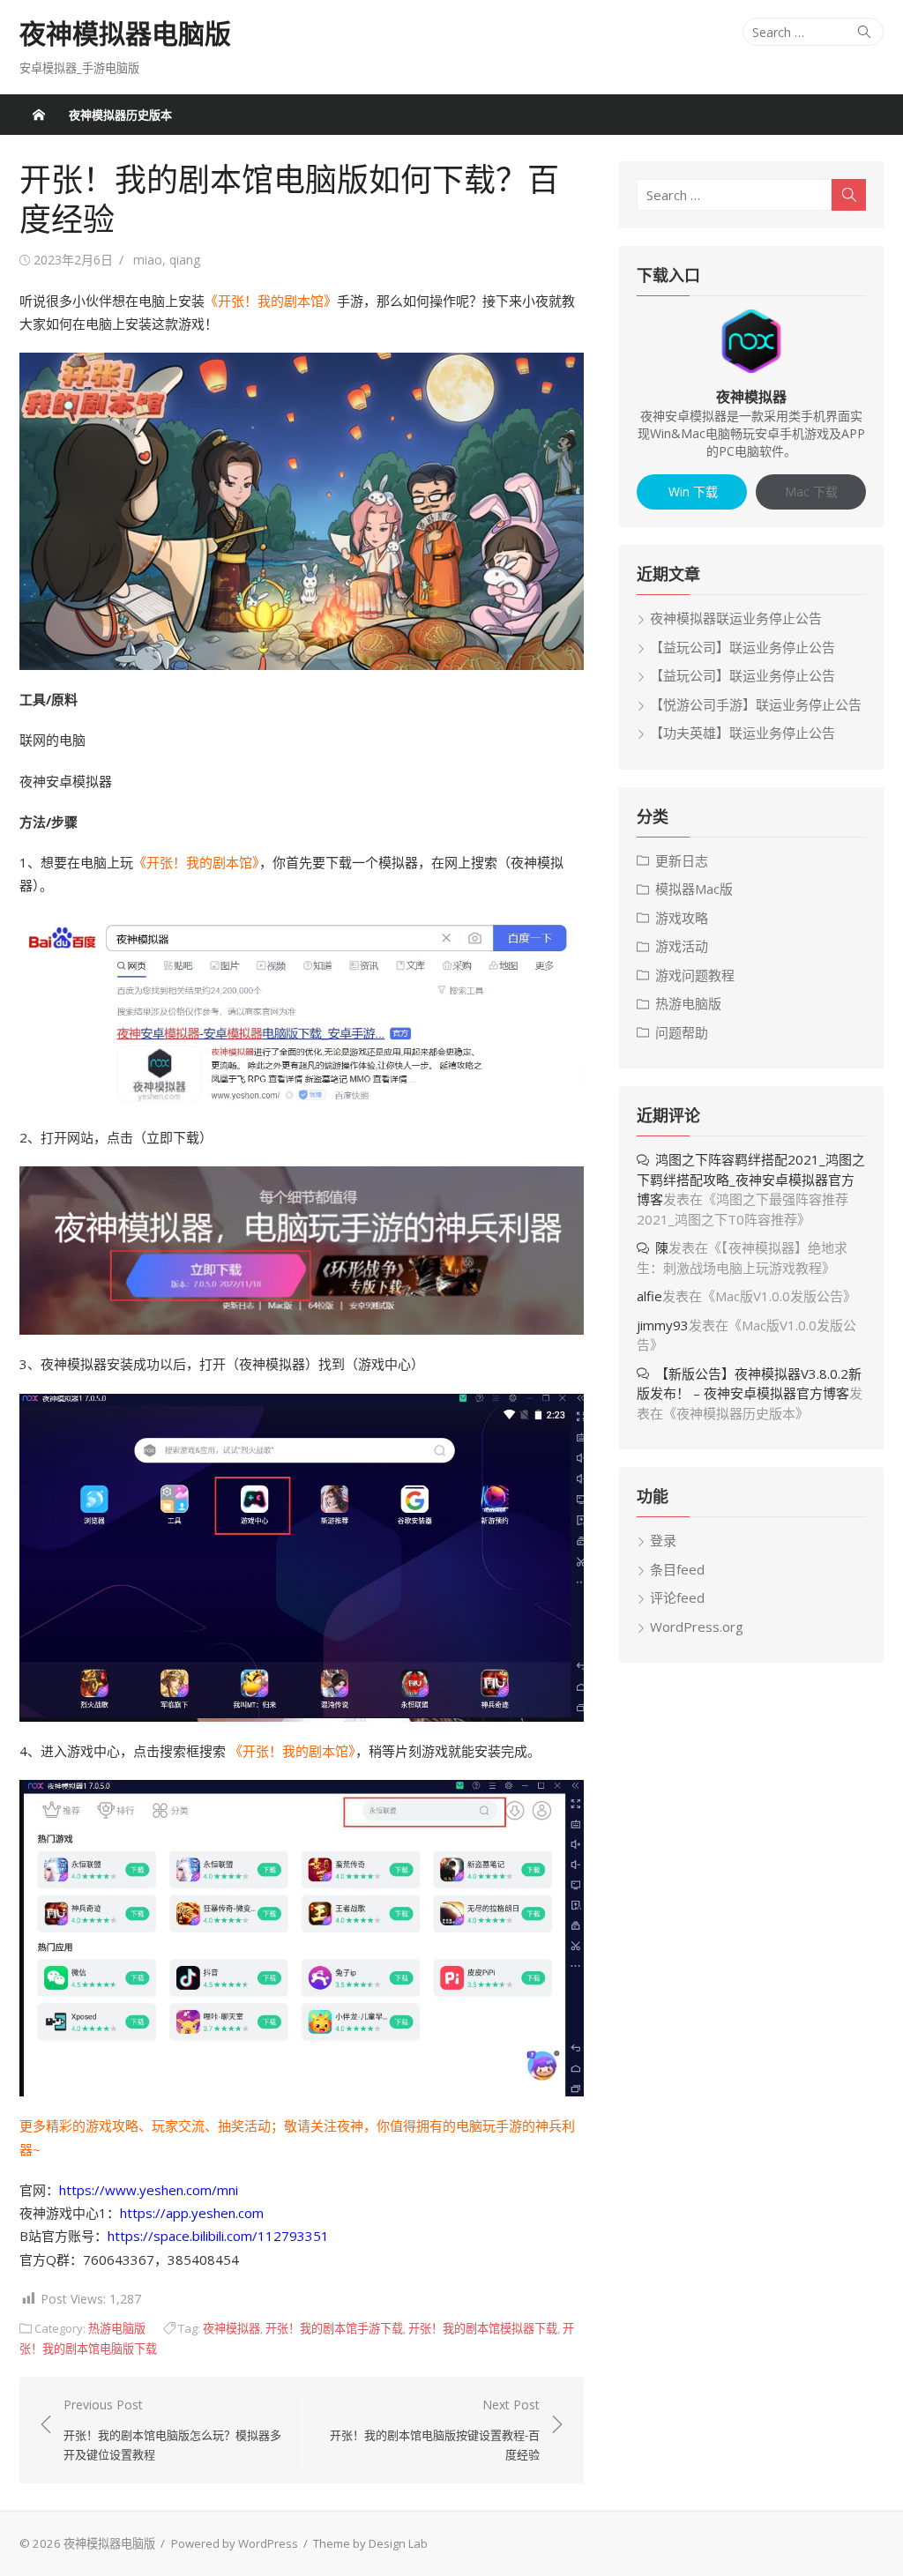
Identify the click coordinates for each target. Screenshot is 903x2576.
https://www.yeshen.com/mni (149, 2190)
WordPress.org (697, 1627)
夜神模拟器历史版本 (120, 115)
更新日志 (682, 860)
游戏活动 (682, 946)
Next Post (435, 2429)
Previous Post (172, 2429)
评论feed (677, 1597)
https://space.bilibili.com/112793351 (218, 2236)
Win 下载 (691, 491)
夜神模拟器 (231, 2328)
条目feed (677, 1569)
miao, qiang (167, 260)
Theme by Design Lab (370, 2543)
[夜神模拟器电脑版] (39, 115)
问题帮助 (682, 1032)
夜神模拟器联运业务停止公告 (736, 618)
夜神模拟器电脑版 (125, 34)
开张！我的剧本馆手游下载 (334, 2328)
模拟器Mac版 (694, 889)
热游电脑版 (117, 2328)
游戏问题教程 (695, 975)
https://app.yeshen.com (192, 2213)
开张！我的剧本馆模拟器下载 (483, 2328)
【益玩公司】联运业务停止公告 (743, 647)
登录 (663, 1540)
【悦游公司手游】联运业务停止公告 (756, 704)
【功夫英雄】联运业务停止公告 (743, 733)
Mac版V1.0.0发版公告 (779, 1296)
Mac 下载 (811, 491)
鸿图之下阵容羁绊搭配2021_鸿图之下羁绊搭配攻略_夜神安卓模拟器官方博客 (751, 1179)
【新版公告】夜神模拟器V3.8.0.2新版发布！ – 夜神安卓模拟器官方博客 (749, 1384)
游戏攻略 (682, 918)
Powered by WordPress (235, 2543)
